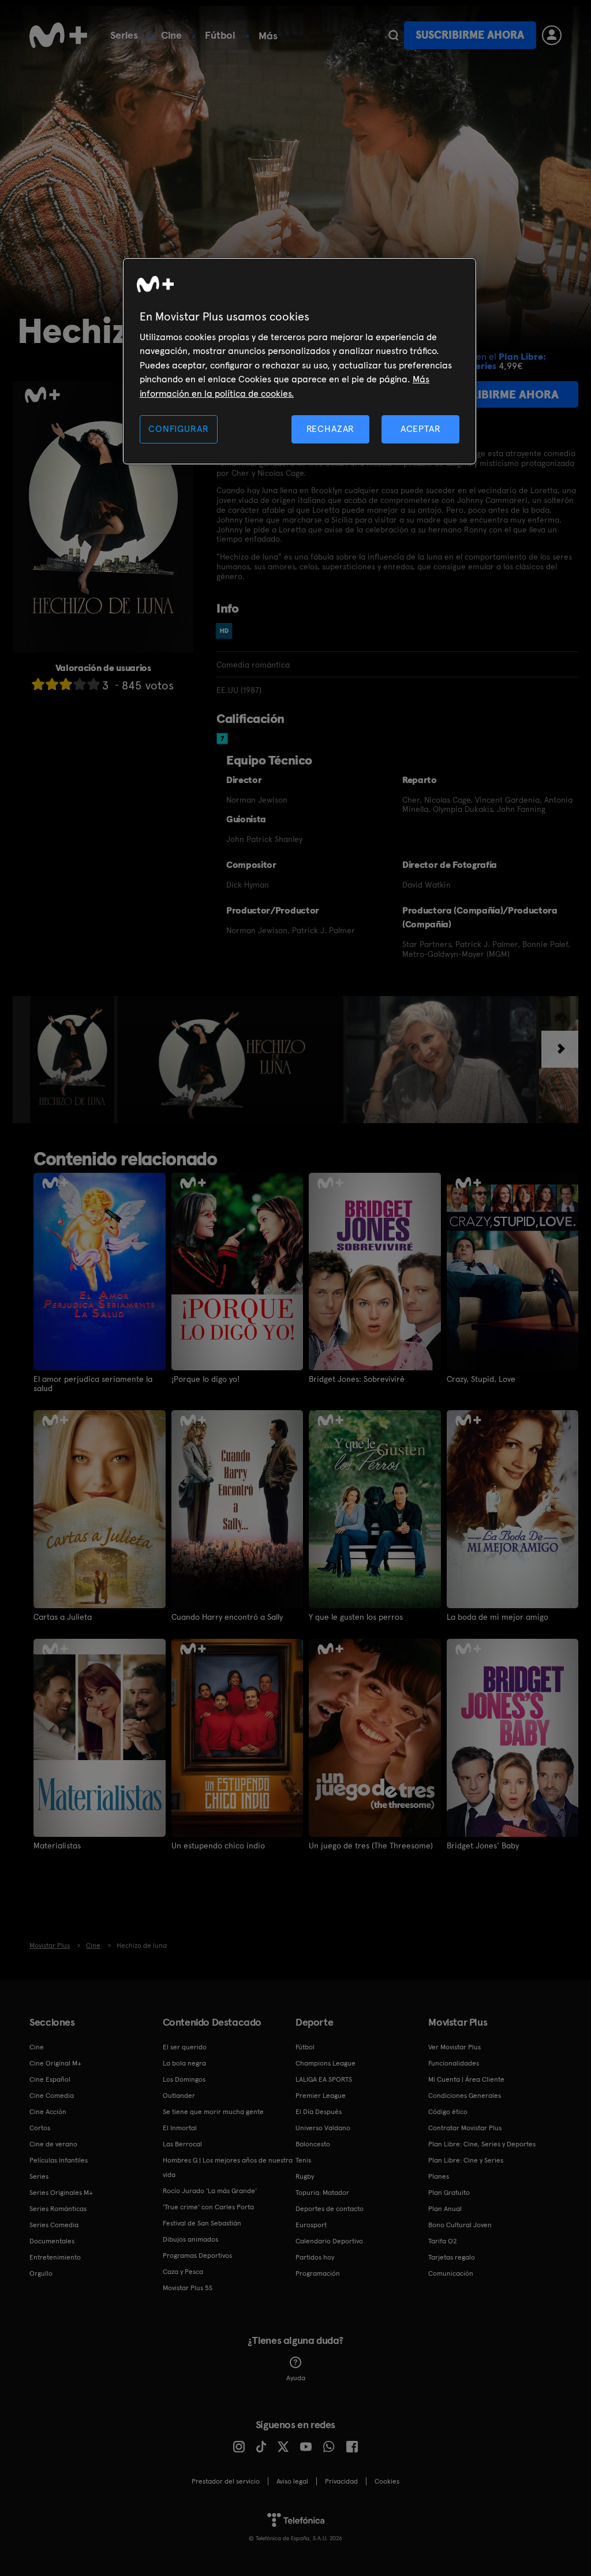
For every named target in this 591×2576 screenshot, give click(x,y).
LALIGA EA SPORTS (324, 2079)
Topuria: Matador (322, 2193)
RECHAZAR (331, 429)
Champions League (326, 2063)
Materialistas (57, 1846)
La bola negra (184, 2063)
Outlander (179, 2096)
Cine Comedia (52, 2096)
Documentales (52, 2241)
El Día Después (319, 2112)
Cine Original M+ (55, 2063)
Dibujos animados (190, 2239)
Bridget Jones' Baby (483, 1846)
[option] (74, 1060)
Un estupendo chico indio (218, 1846)
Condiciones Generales (465, 2096)
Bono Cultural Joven (460, 2225)
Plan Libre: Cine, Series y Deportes (482, 2144)
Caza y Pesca (183, 2272)
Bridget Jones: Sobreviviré (357, 1379)
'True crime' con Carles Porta (208, 2207)
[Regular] (66, 684)
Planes (439, 2176)
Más (268, 36)
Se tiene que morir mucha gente (213, 2112)
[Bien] (80, 684)
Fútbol (220, 35)
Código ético (448, 2112)
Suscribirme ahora (470, 35)
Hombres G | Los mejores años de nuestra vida (228, 2167)
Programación (318, 2273)
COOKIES (387, 2481)
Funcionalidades (454, 2063)
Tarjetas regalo (452, 2257)
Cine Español (50, 2079)
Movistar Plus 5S (188, 2288)
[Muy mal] (38, 684)
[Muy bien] (93, 684)
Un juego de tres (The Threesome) (371, 1846)
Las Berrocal (182, 2144)
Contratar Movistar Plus (465, 2128)
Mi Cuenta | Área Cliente (466, 2079)
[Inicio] (58, 35)
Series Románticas (58, 2209)
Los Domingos (184, 2079)
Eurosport (311, 2225)
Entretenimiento (55, 2257)
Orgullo (41, 2273)
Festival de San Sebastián (202, 2223)
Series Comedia (54, 2225)
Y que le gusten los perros (356, 1617)
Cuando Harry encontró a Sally (227, 1617)
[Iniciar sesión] (552, 35)
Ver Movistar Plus (455, 2047)
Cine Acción (48, 2112)
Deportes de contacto (330, 2209)
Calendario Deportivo (329, 2241)
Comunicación (451, 2273)
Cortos (40, 2128)
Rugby (305, 2176)
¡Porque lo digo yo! (205, 1379)
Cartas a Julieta (63, 1617)
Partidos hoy (315, 2257)
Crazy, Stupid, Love (481, 1379)
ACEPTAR (421, 429)
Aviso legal (292, 2481)
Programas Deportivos (197, 2256)
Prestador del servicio (226, 2481)
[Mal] (52, 684)
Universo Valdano (323, 2128)
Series (124, 35)
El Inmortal (180, 2128)
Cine (171, 35)
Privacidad (341, 2481)
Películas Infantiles (59, 2160)
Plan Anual (445, 2209)
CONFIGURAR (178, 429)
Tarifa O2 (443, 2241)
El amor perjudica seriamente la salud (93, 1384)
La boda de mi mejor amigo (498, 1617)
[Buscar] (393, 35)
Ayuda (296, 2378)
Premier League (321, 2096)
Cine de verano (53, 2144)
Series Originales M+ (61, 2193)
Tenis (303, 2160)
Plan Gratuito (449, 2193)
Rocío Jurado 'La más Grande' (210, 2191)
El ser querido (185, 2047)
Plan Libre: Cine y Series (466, 2160)
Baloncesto (313, 2144)
